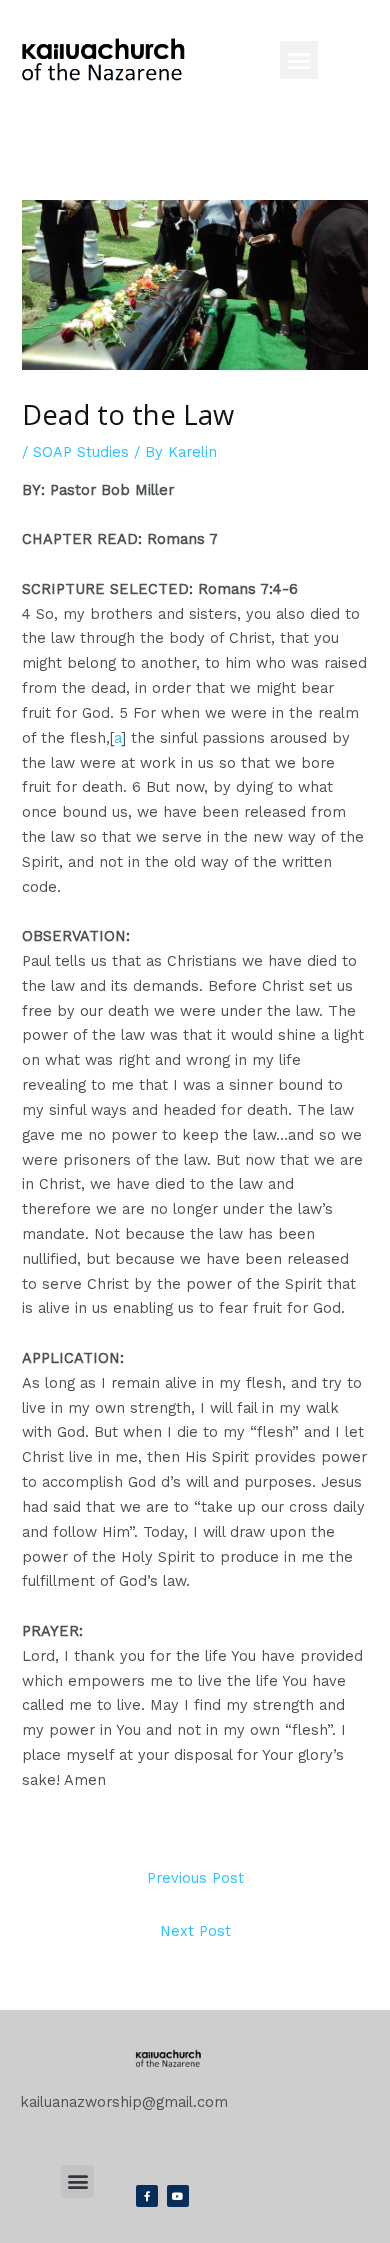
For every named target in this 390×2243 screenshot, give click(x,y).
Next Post (195, 1931)
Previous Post (195, 1878)
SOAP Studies (81, 452)
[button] (299, 60)
